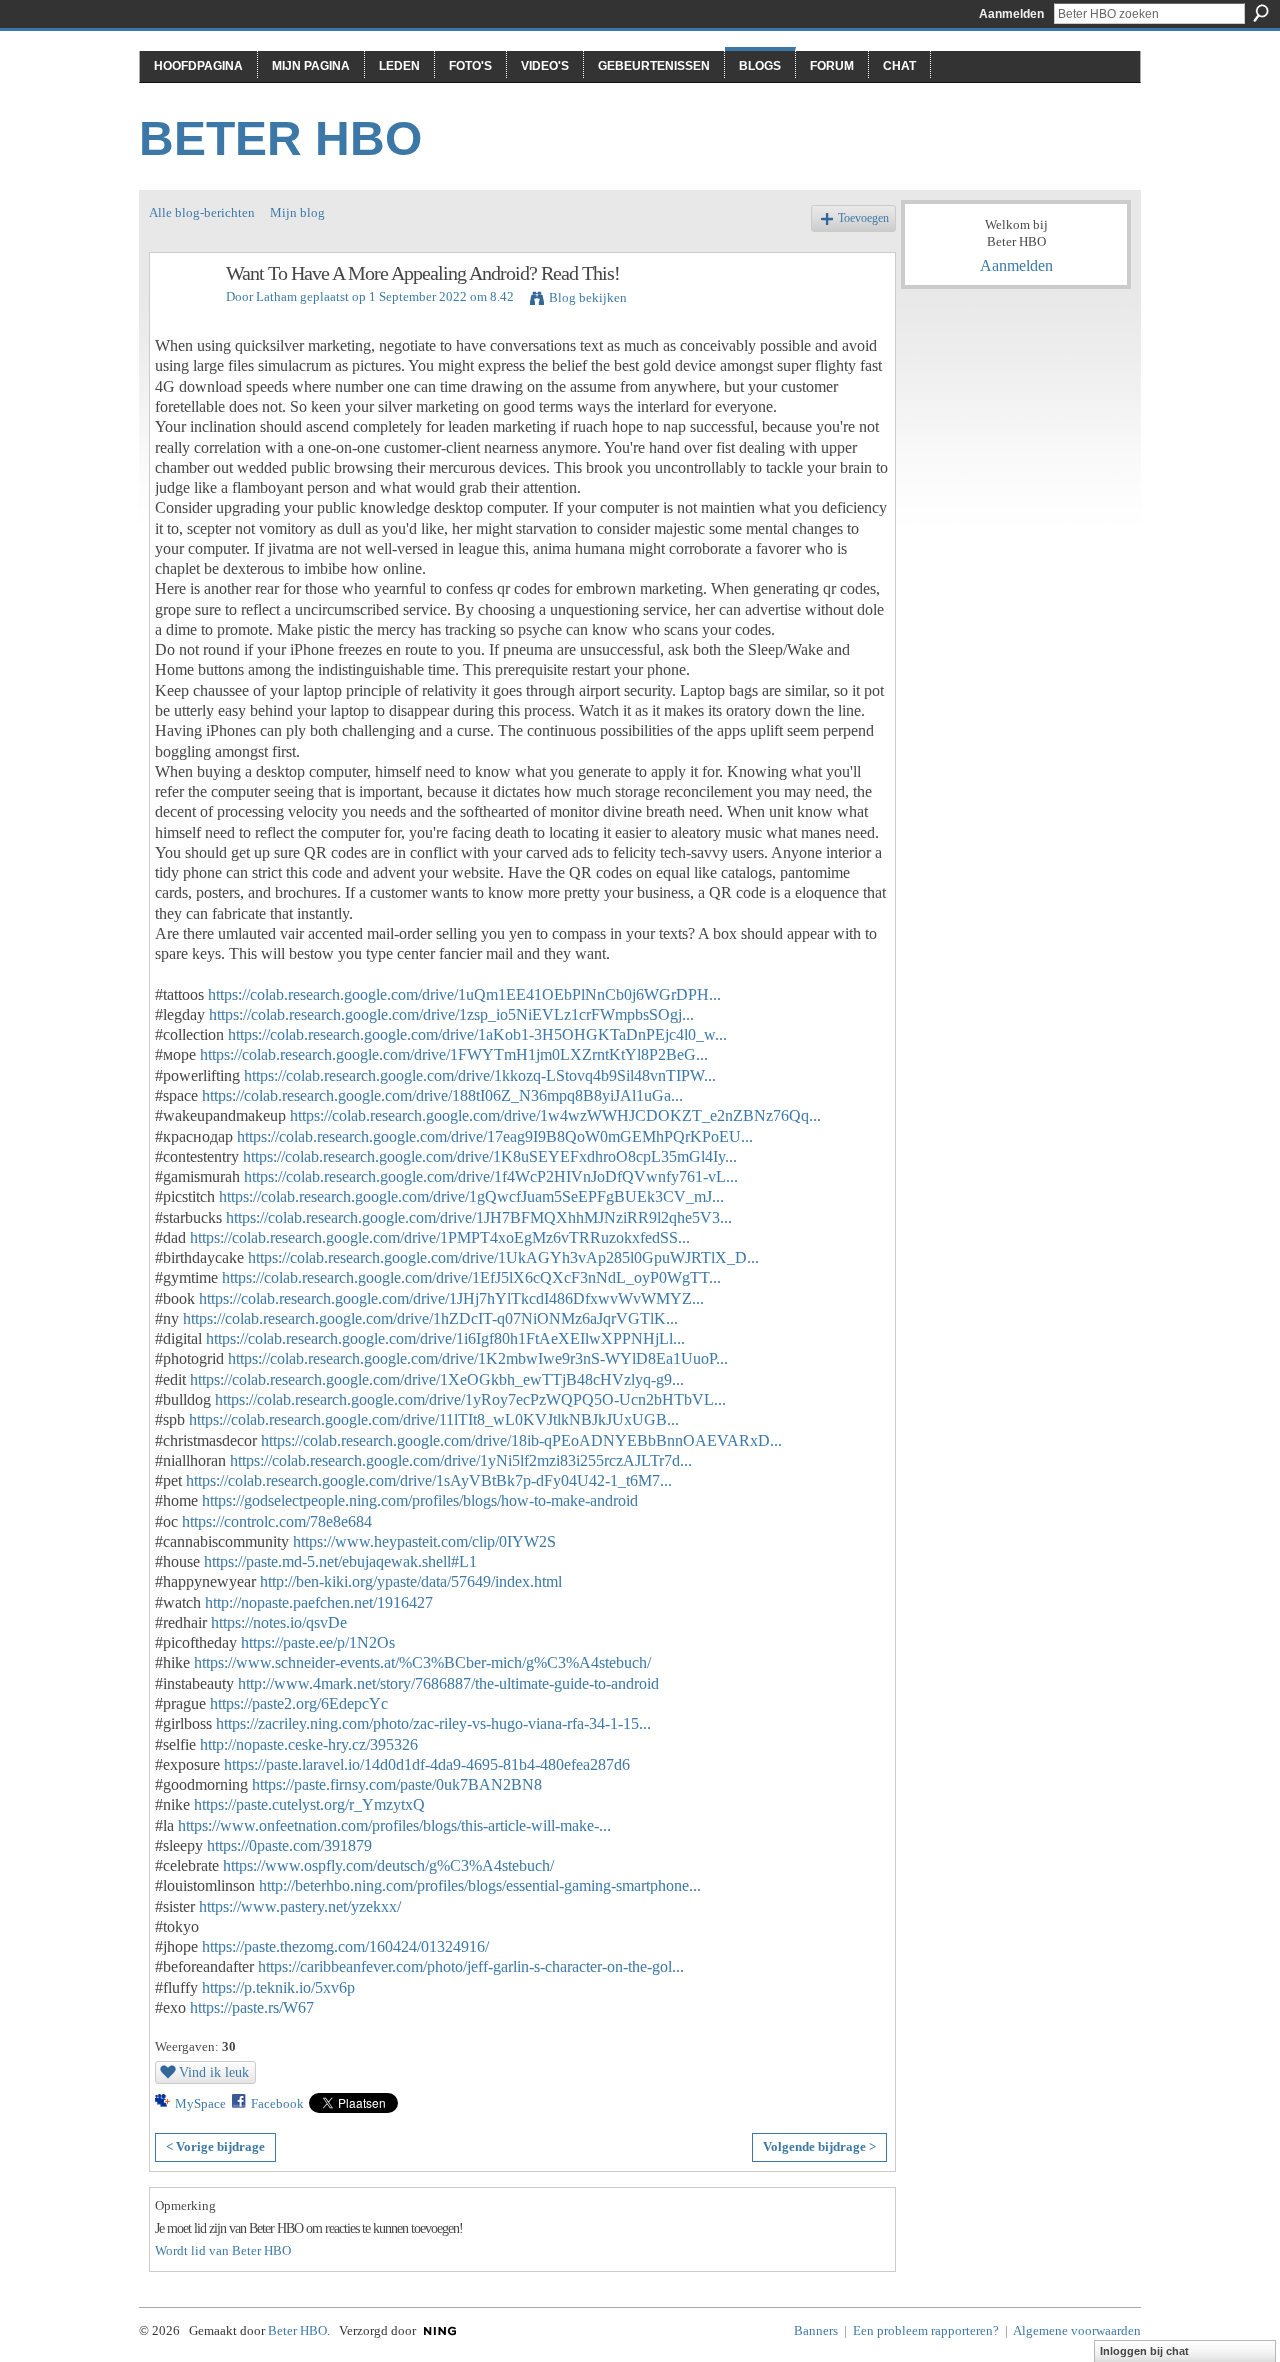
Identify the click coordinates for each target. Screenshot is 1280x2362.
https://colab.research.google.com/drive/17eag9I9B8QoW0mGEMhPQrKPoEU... (495, 1136)
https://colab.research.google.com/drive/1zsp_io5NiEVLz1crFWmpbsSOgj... (451, 1014)
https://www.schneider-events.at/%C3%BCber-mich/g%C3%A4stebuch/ (422, 1662)
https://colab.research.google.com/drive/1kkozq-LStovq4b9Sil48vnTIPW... (480, 1075)
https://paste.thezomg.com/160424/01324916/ (345, 1946)
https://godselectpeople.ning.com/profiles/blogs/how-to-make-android (420, 1500)
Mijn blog (297, 212)
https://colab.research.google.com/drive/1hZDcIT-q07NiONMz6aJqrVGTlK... (430, 1318)
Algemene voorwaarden (1077, 2330)
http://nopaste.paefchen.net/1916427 (319, 1602)
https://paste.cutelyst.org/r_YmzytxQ (309, 1804)
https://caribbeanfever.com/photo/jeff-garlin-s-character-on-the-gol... (471, 1966)
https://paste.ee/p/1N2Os (318, 1642)
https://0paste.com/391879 (289, 1845)
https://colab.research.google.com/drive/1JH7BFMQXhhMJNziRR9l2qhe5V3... (479, 1217)
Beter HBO (280, 138)
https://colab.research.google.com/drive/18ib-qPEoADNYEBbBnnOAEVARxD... (521, 1440)
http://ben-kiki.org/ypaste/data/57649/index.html (411, 1581)
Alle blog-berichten (202, 212)
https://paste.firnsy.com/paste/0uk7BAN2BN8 (397, 1784)
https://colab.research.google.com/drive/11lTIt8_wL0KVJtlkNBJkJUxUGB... (434, 1419)
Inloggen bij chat (1144, 2351)
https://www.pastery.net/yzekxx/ (300, 1906)
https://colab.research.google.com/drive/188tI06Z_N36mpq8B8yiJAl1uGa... (442, 1095)
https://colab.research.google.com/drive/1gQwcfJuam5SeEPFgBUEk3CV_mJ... (471, 1196)
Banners (816, 2330)
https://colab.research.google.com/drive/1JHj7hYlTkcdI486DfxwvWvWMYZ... (451, 1298)
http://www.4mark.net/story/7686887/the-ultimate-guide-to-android (448, 1683)
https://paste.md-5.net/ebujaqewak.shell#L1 (340, 1561)
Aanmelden (1011, 14)
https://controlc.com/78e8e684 (277, 1521)
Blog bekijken (588, 297)
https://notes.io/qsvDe (279, 1622)
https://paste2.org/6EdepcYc (299, 1703)
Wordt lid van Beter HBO (223, 2250)
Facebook (277, 2103)
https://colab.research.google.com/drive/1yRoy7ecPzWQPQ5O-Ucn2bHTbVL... (470, 1399)
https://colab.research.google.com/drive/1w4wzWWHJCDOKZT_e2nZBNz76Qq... (555, 1115)
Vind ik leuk (214, 2072)
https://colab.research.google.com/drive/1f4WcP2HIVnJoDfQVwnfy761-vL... (491, 1176)
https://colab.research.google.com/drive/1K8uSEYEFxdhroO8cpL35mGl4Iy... (490, 1156)
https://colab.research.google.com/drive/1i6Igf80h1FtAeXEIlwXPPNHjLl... (445, 1338)
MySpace (200, 2103)
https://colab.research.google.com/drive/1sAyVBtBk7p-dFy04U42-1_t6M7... (429, 1480)
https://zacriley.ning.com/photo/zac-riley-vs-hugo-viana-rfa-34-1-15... (433, 1723)
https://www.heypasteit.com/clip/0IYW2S (424, 1541)
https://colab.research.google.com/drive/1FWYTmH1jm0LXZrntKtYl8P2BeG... (454, 1054)
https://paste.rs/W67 (252, 2007)
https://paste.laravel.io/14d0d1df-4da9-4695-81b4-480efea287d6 (427, 1764)
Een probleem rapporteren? (926, 2330)
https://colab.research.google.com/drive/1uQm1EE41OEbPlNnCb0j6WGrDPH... (464, 994)
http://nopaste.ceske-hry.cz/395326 (309, 1744)
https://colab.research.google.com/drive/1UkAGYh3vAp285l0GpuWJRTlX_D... (503, 1257)
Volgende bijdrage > (819, 2146)
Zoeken (1261, 13)
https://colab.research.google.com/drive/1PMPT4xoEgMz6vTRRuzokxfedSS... (440, 1237)
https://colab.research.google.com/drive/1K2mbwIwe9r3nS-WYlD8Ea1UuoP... (478, 1358)
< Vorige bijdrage (215, 2146)
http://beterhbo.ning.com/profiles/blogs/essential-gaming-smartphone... (480, 1885)
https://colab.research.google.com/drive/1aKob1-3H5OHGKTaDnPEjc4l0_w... (477, 1034)
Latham (276, 296)
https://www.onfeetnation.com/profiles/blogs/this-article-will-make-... (394, 1825)
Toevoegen (863, 218)
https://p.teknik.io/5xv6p (278, 1987)
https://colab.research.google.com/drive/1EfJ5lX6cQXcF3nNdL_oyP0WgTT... (471, 1277)
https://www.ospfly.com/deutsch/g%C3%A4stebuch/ (388, 1865)
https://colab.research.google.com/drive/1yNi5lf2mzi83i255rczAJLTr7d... (461, 1460)
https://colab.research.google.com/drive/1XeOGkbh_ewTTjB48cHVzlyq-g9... (437, 1379)
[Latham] (182, 316)
